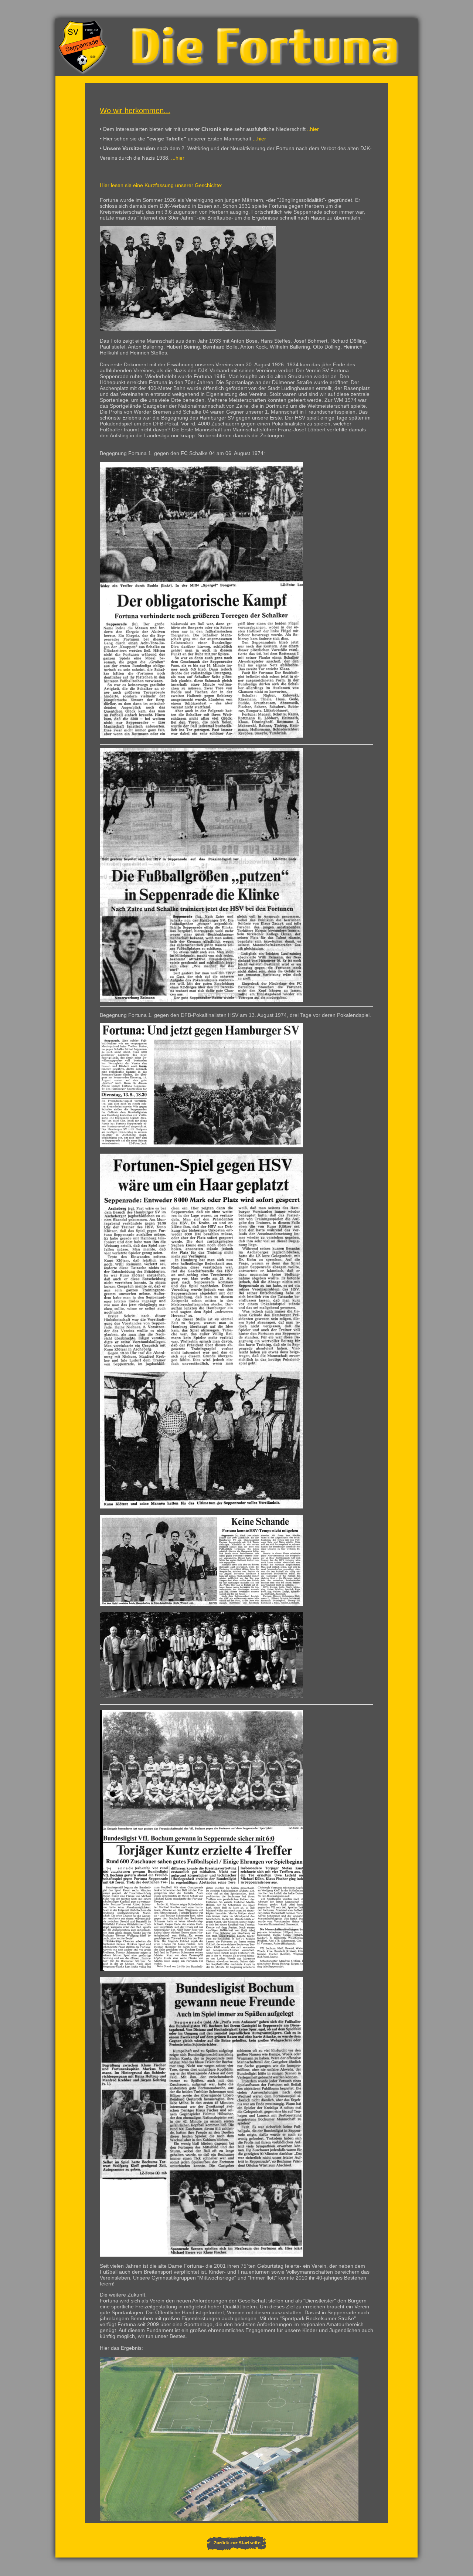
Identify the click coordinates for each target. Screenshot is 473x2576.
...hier (259, 139)
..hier (313, 129)
